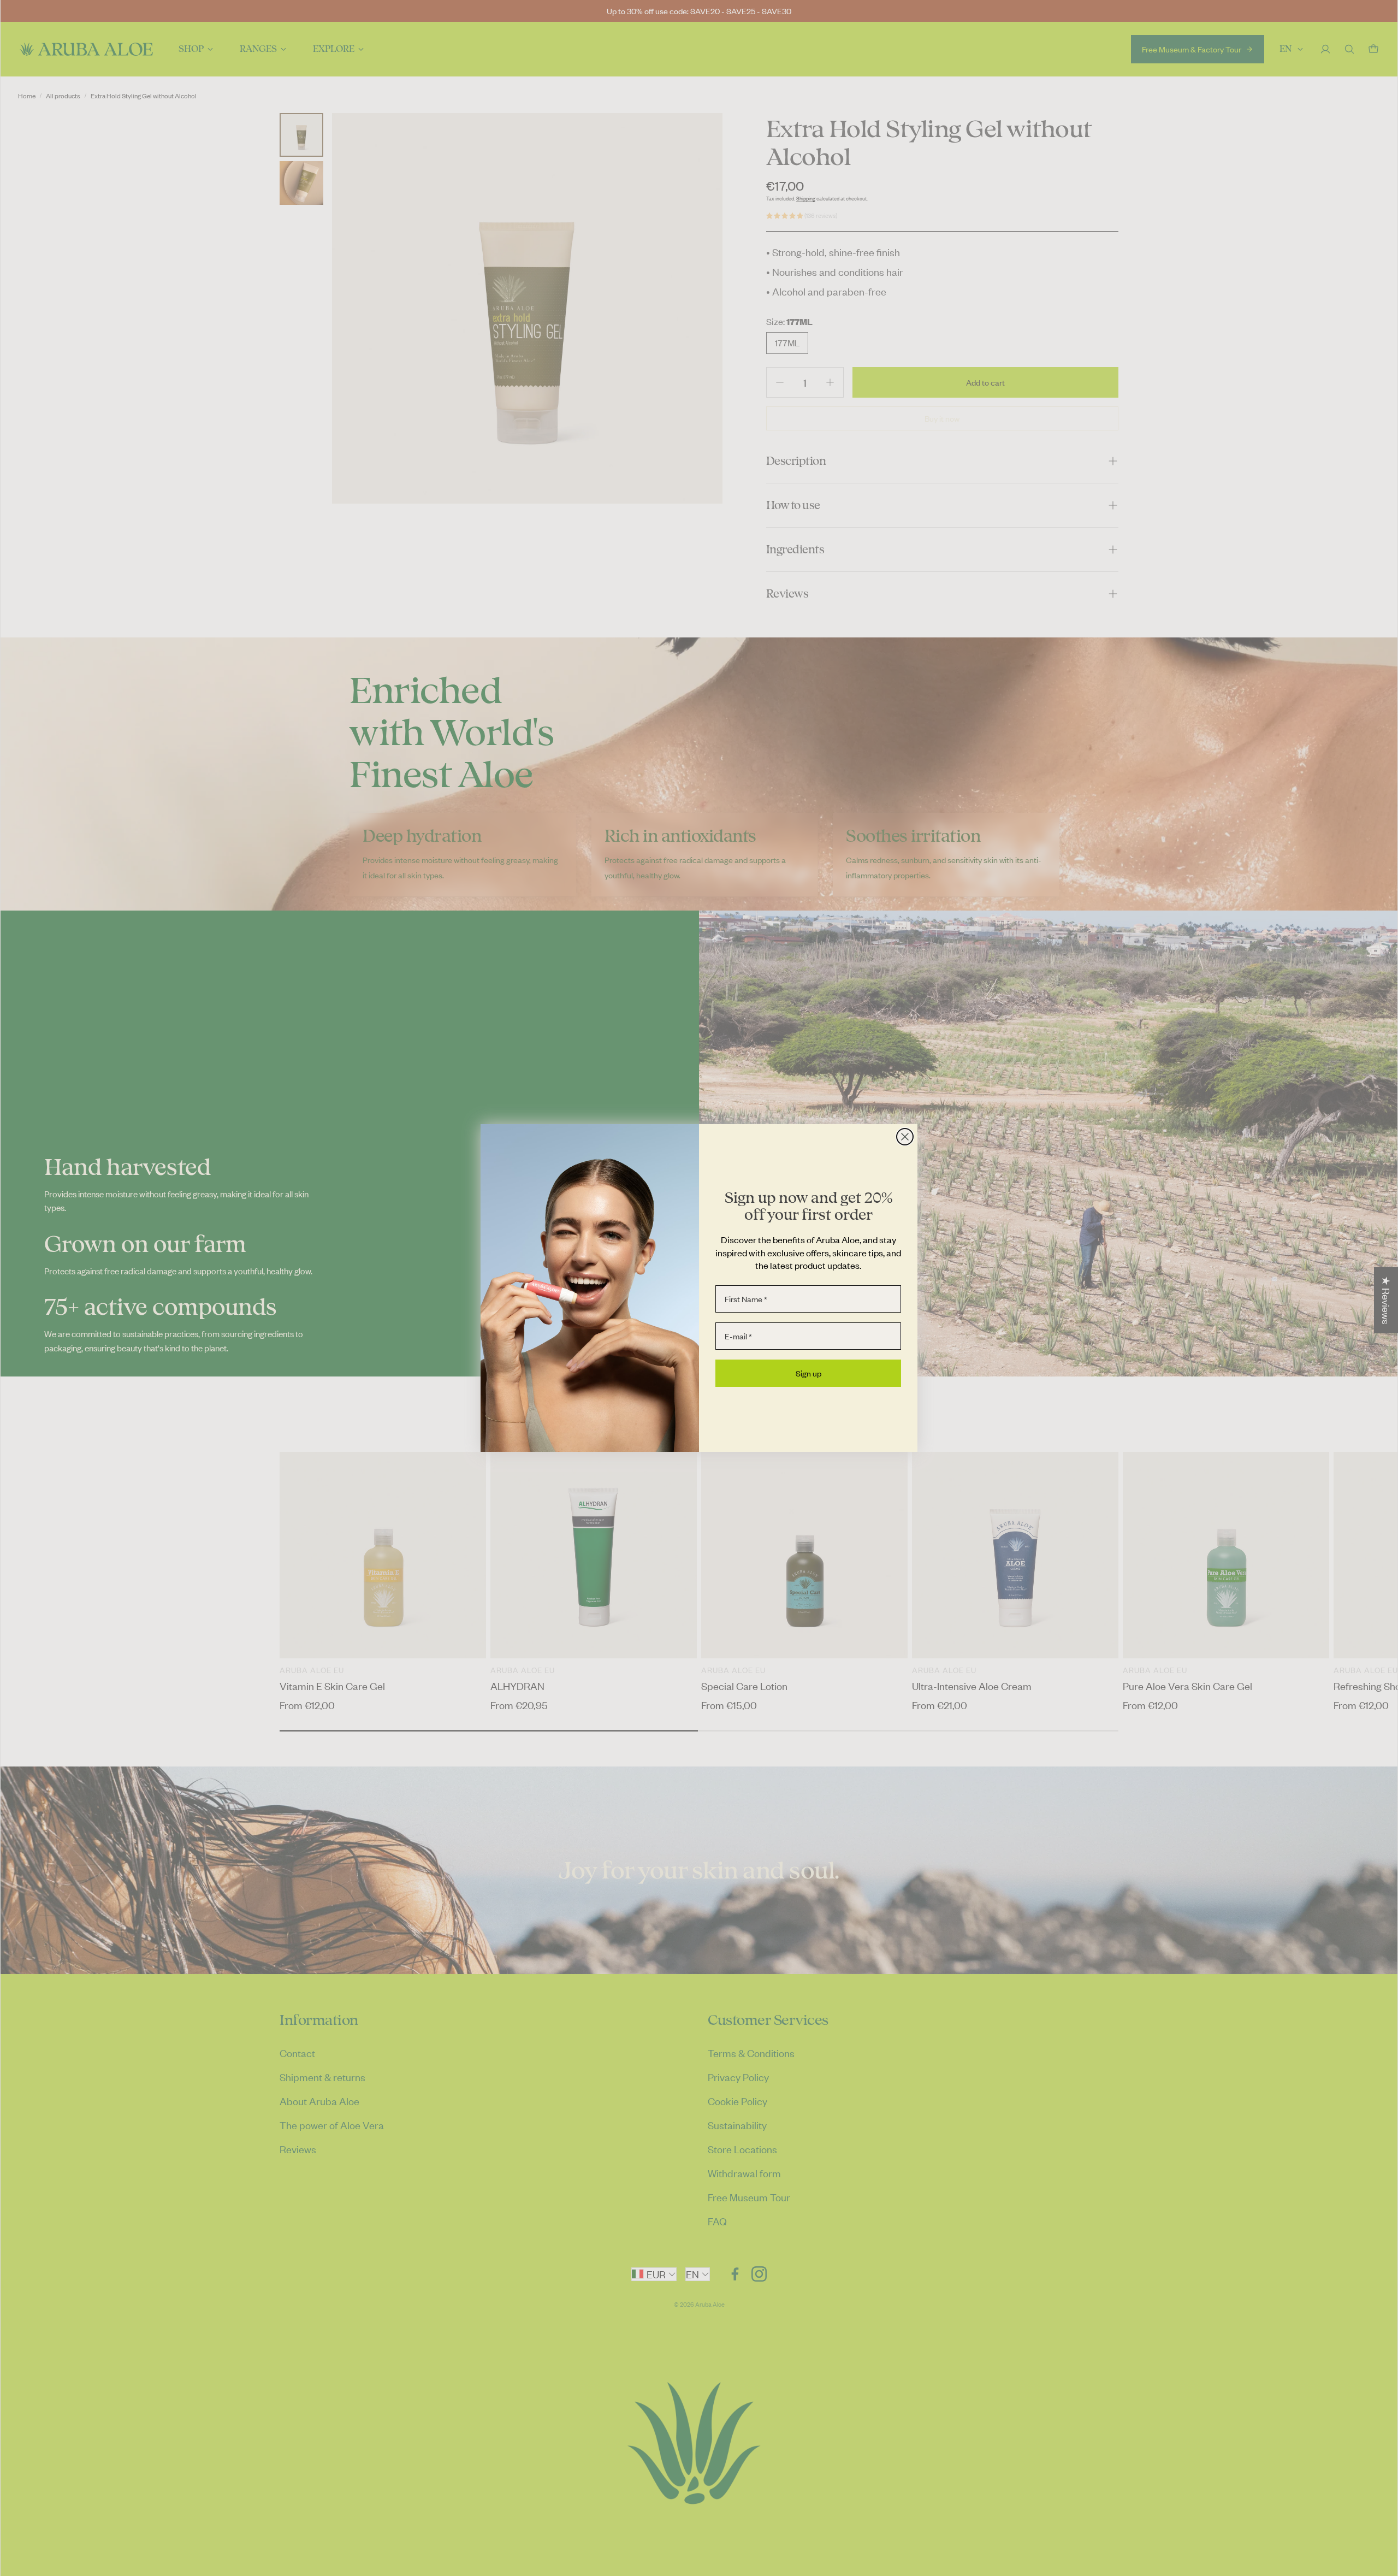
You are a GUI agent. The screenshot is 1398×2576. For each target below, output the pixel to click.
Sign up (808, 1373)
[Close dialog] (905, 1137)
